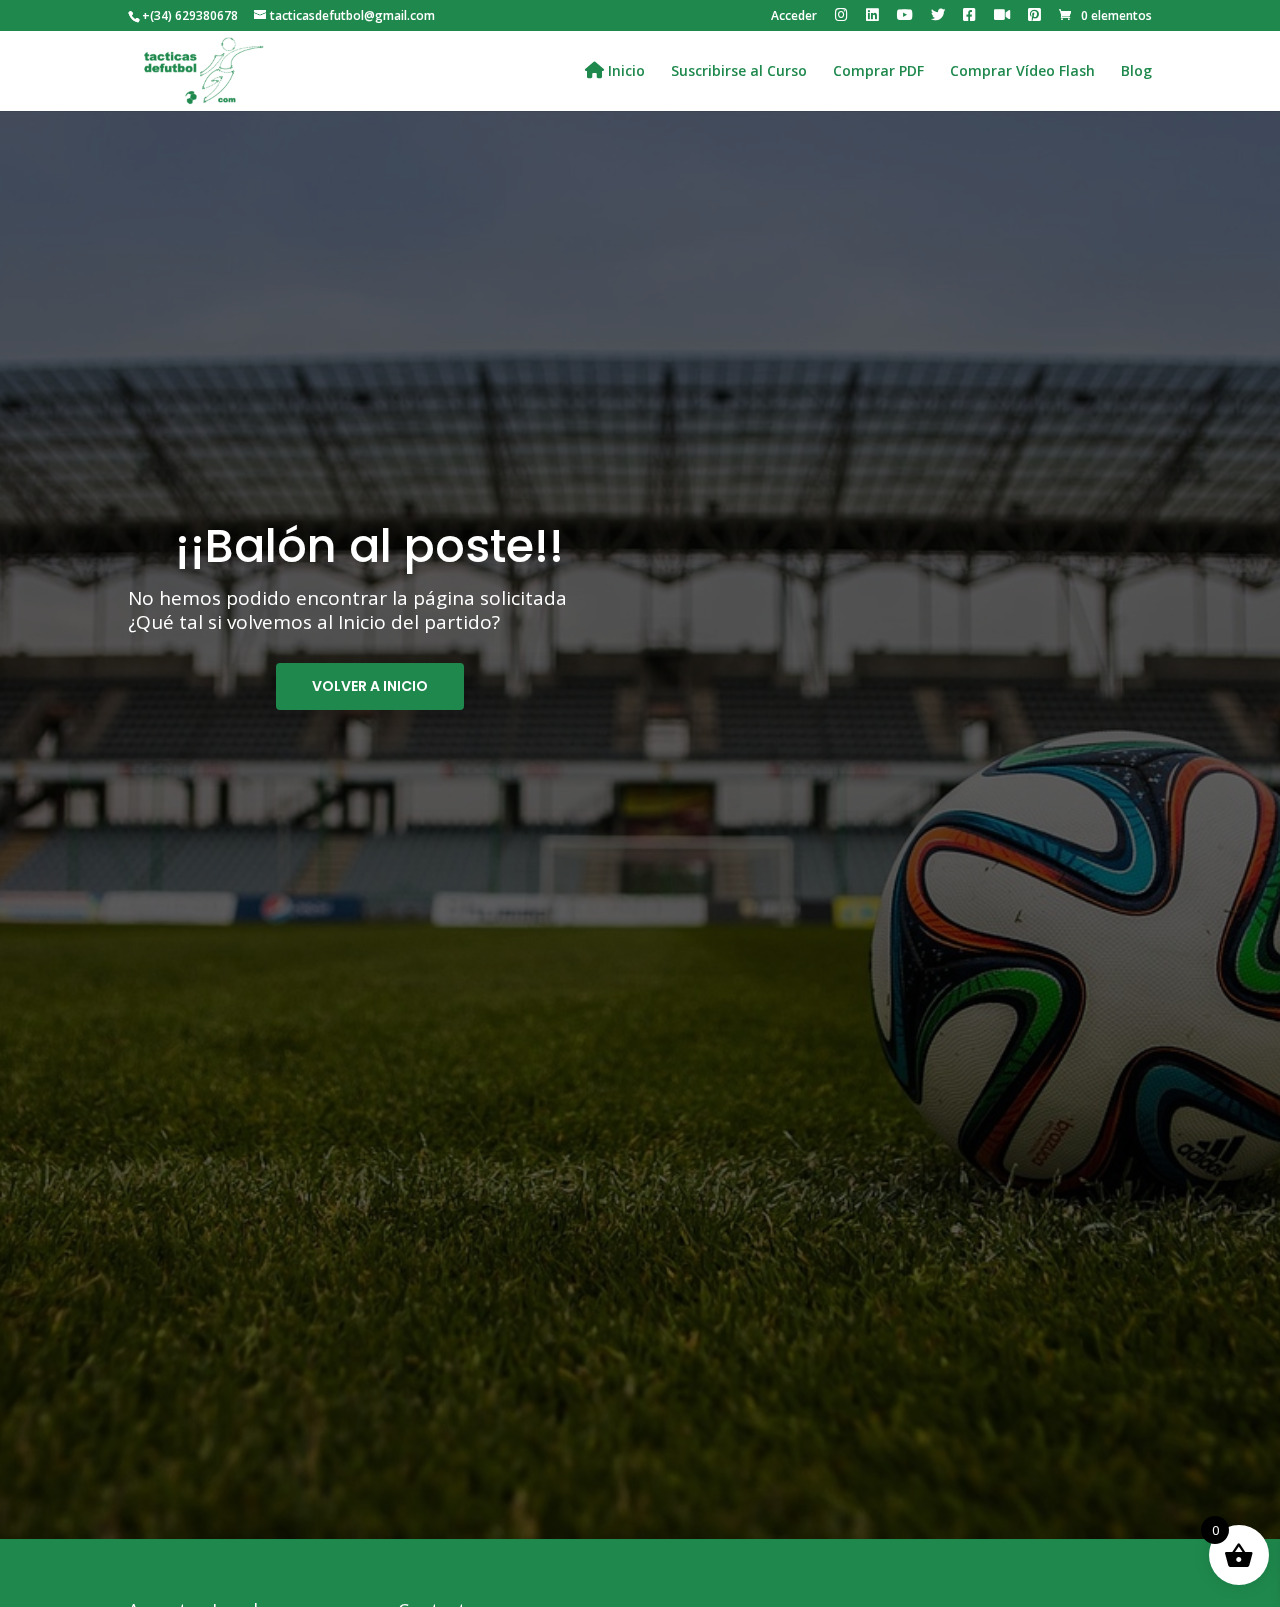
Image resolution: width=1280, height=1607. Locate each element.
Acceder (794, 17)
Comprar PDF (878, 72)
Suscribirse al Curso (739, 72)
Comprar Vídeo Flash (1022, 72)
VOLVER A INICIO (370, 686)
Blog (1136, 72)
